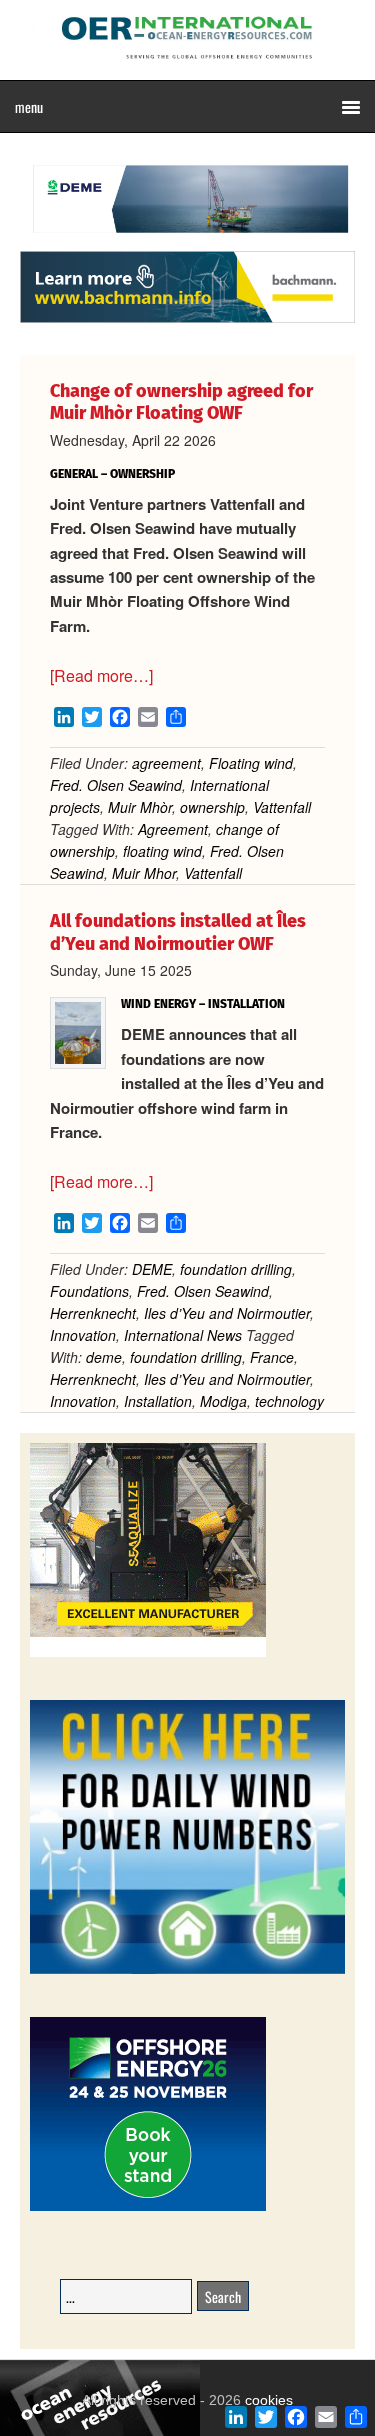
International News (183, 1335)
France (272, 1357)
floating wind (162, 851)
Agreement (173, 829)
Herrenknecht (93, 1313)
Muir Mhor (144, 873)
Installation (158, 1401)
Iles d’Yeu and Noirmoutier (227, 1313)
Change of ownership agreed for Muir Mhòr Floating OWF (181, 402)
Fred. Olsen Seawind (116, 785)
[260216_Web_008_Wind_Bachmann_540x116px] (187, 320)
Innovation (83, 1335)
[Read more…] (101, 675)
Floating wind (251, 763)
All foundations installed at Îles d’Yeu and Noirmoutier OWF (178, 932)
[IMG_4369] (187, 241)
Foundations (89, 1291)
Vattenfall (282, 807)
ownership (212, 807)
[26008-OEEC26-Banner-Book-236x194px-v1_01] (148, 2207)
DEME (152, 1269)
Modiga (223, 1401)
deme (104, 1357)
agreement (166, 763)
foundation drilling (236, 1269)
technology (289, 1401)
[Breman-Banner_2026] (148, 1653)
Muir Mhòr (140, 807)
